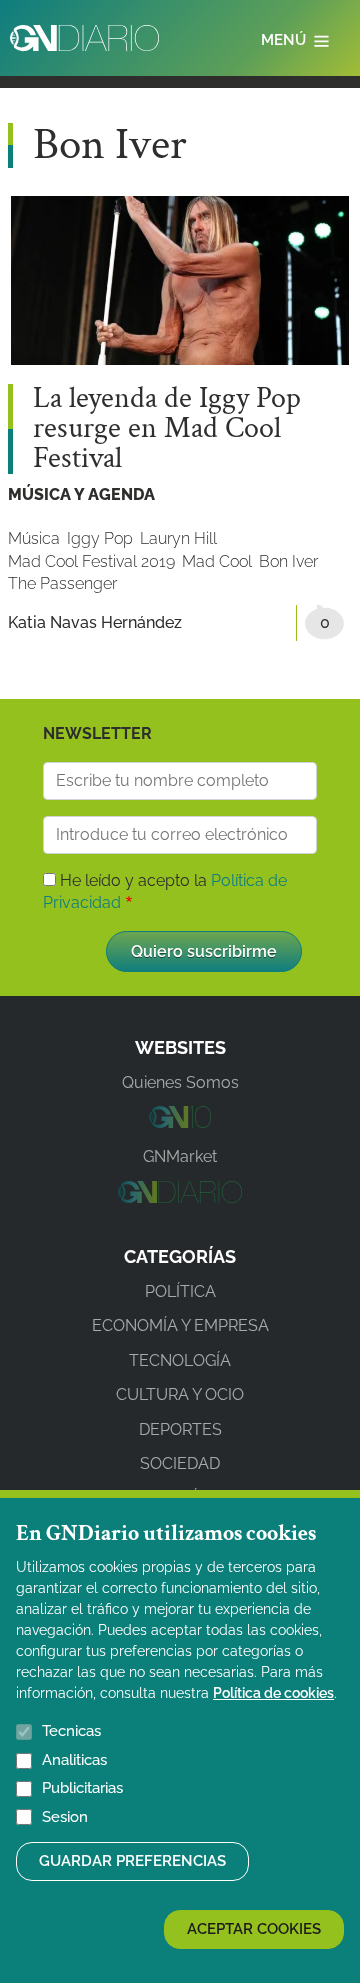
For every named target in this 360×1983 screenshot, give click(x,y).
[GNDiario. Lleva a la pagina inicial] (84, 38)
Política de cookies (273, 1693)
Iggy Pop (100, 538)
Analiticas (74, 1760)
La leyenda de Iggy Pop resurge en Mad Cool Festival (167, 429)
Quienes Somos (180, 1082)
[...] (179, 1122)
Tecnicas (71, 1731)
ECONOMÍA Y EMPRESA (180, 1325)
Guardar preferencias (132, 1861)
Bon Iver (288, 561)
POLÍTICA (180, 1291)
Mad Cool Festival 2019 (91, 561)
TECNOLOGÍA (180, 1360)
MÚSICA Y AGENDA (81, 494)
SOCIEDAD (180, 1463)
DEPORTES (180, 1429)
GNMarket (180, 1156)
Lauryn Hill (178, 538)
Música (34, 538)
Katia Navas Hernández (95, 622)
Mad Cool (217, 561)
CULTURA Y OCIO (180, 1394)
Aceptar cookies (254, 1929)
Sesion (65, 1817)
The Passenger (62, 583)
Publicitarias (82, 1788)
